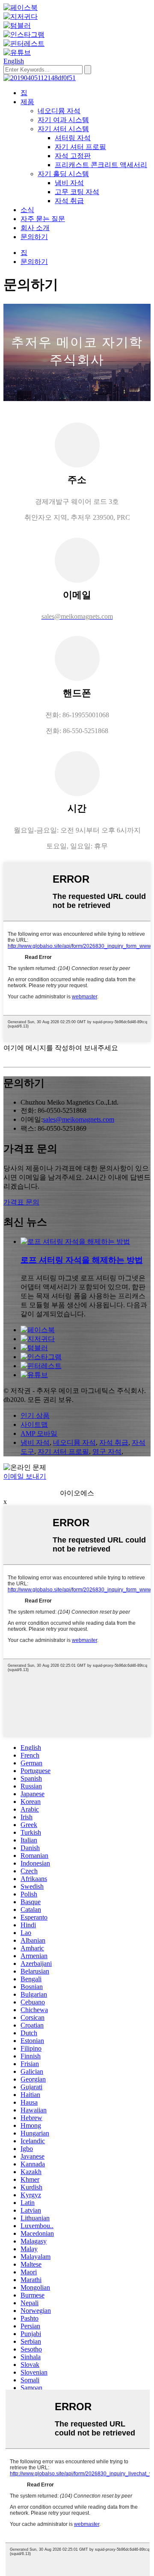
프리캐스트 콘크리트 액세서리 (101, 165)
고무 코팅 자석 (77, 192)
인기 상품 (35, 1415)
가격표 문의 (21, 1202)
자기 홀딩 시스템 (63, 174)
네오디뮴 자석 (59, 111)
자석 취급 (69, 201)
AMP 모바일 (39, 1433)
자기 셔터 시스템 (63, 129)
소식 (27, 210)
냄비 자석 (69, 183)
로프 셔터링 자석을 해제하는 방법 (82, 1260)
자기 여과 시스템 (63, 120)
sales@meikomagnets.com (78, 1119)
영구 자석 (107, 1451)
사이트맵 (34, 1424)
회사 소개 (35, 228)
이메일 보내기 (25, 1476)
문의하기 (34, 237)
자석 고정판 (73, 156)
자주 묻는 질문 (43, 219)
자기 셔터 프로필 (80, 147)
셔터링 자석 (73, 138)
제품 (27, 102)
